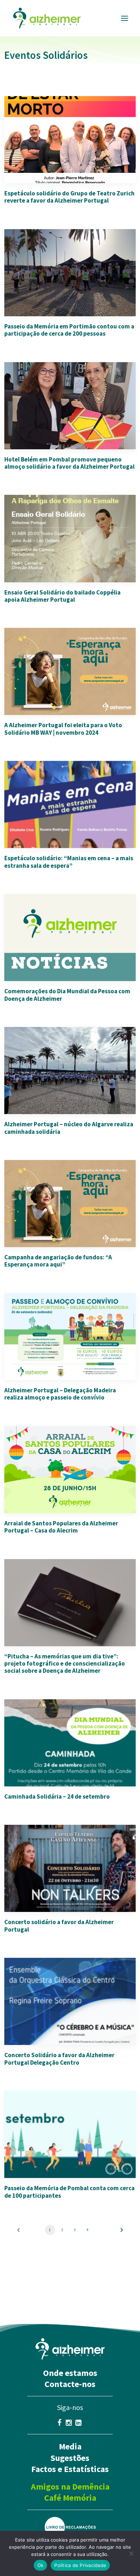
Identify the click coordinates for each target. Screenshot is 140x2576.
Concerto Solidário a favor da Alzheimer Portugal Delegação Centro (59, 2059)
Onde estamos (70, 2373)
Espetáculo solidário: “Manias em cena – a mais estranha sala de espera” (69, 862)
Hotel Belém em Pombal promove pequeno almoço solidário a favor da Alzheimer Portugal (69, 463)
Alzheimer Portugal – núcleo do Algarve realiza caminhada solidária (69, 1128)
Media (70, 2446)
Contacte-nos (70, 2384)
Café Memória (70, 2498)
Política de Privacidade (80, 2565)
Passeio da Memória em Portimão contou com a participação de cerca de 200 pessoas (69, 330)
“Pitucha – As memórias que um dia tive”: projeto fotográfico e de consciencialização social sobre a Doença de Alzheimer (65, 1664)
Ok (41, 2565)
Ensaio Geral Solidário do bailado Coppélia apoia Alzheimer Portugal (62, 596)
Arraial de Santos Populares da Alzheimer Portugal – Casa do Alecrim (61, 1527)
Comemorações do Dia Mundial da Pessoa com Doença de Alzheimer (67, 995)
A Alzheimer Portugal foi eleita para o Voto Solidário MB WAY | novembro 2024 (63, 729)
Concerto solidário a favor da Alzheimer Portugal (59, 1926)
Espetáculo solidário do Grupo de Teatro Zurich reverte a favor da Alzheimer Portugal (69, 197)
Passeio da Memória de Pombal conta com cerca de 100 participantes (69, 2192)
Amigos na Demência (70, 2487)
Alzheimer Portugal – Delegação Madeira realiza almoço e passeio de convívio (60, 1394)
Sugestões (70, 2458)
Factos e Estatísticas (70, 2469)
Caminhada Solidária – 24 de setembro (57, 1796)
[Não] (131, 2553)
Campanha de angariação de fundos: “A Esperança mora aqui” (58, 1261)
